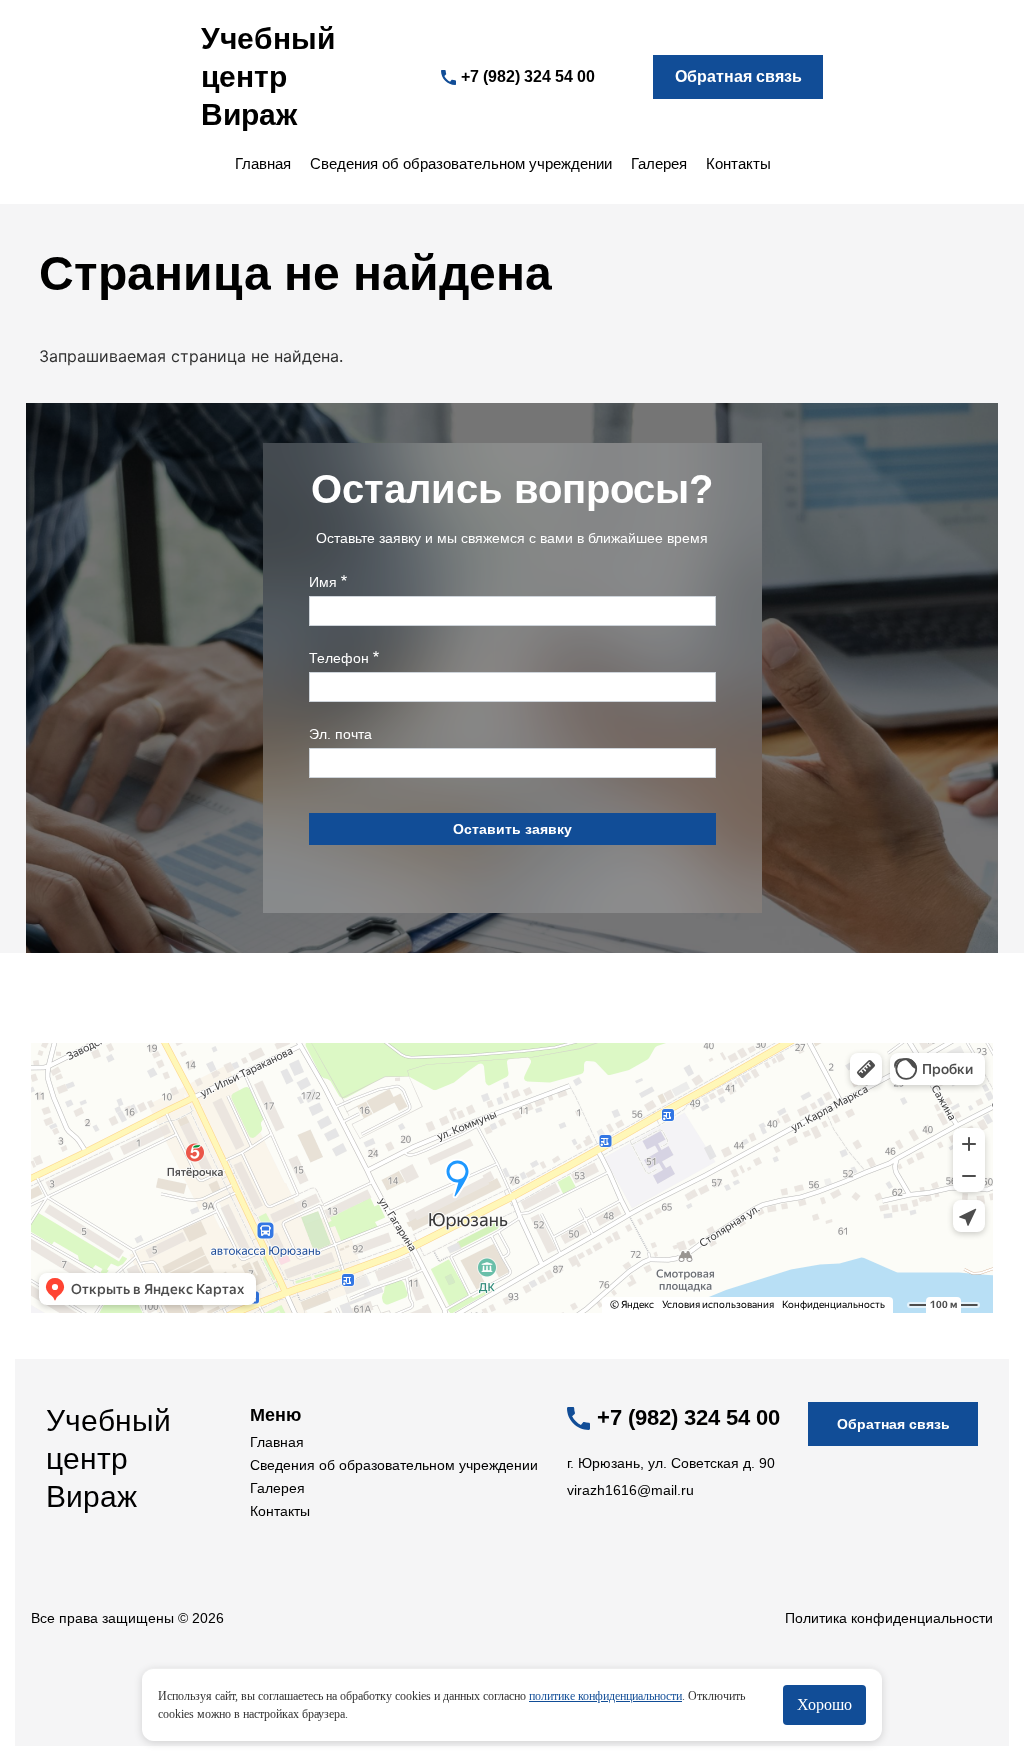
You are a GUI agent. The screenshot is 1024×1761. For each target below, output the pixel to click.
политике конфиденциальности (605, 1696)
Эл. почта (340, 734)
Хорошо (824, 1704)
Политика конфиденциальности (889, 1618)
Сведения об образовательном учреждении (461, 163)
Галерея (659, 163)
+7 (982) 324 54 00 (528, 76)
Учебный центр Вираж (268, 76)
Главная (263, 163)
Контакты (738, 163)
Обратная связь (738, 76)
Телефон (339, 658)
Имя (323, 582)
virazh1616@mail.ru (630, 1490)
